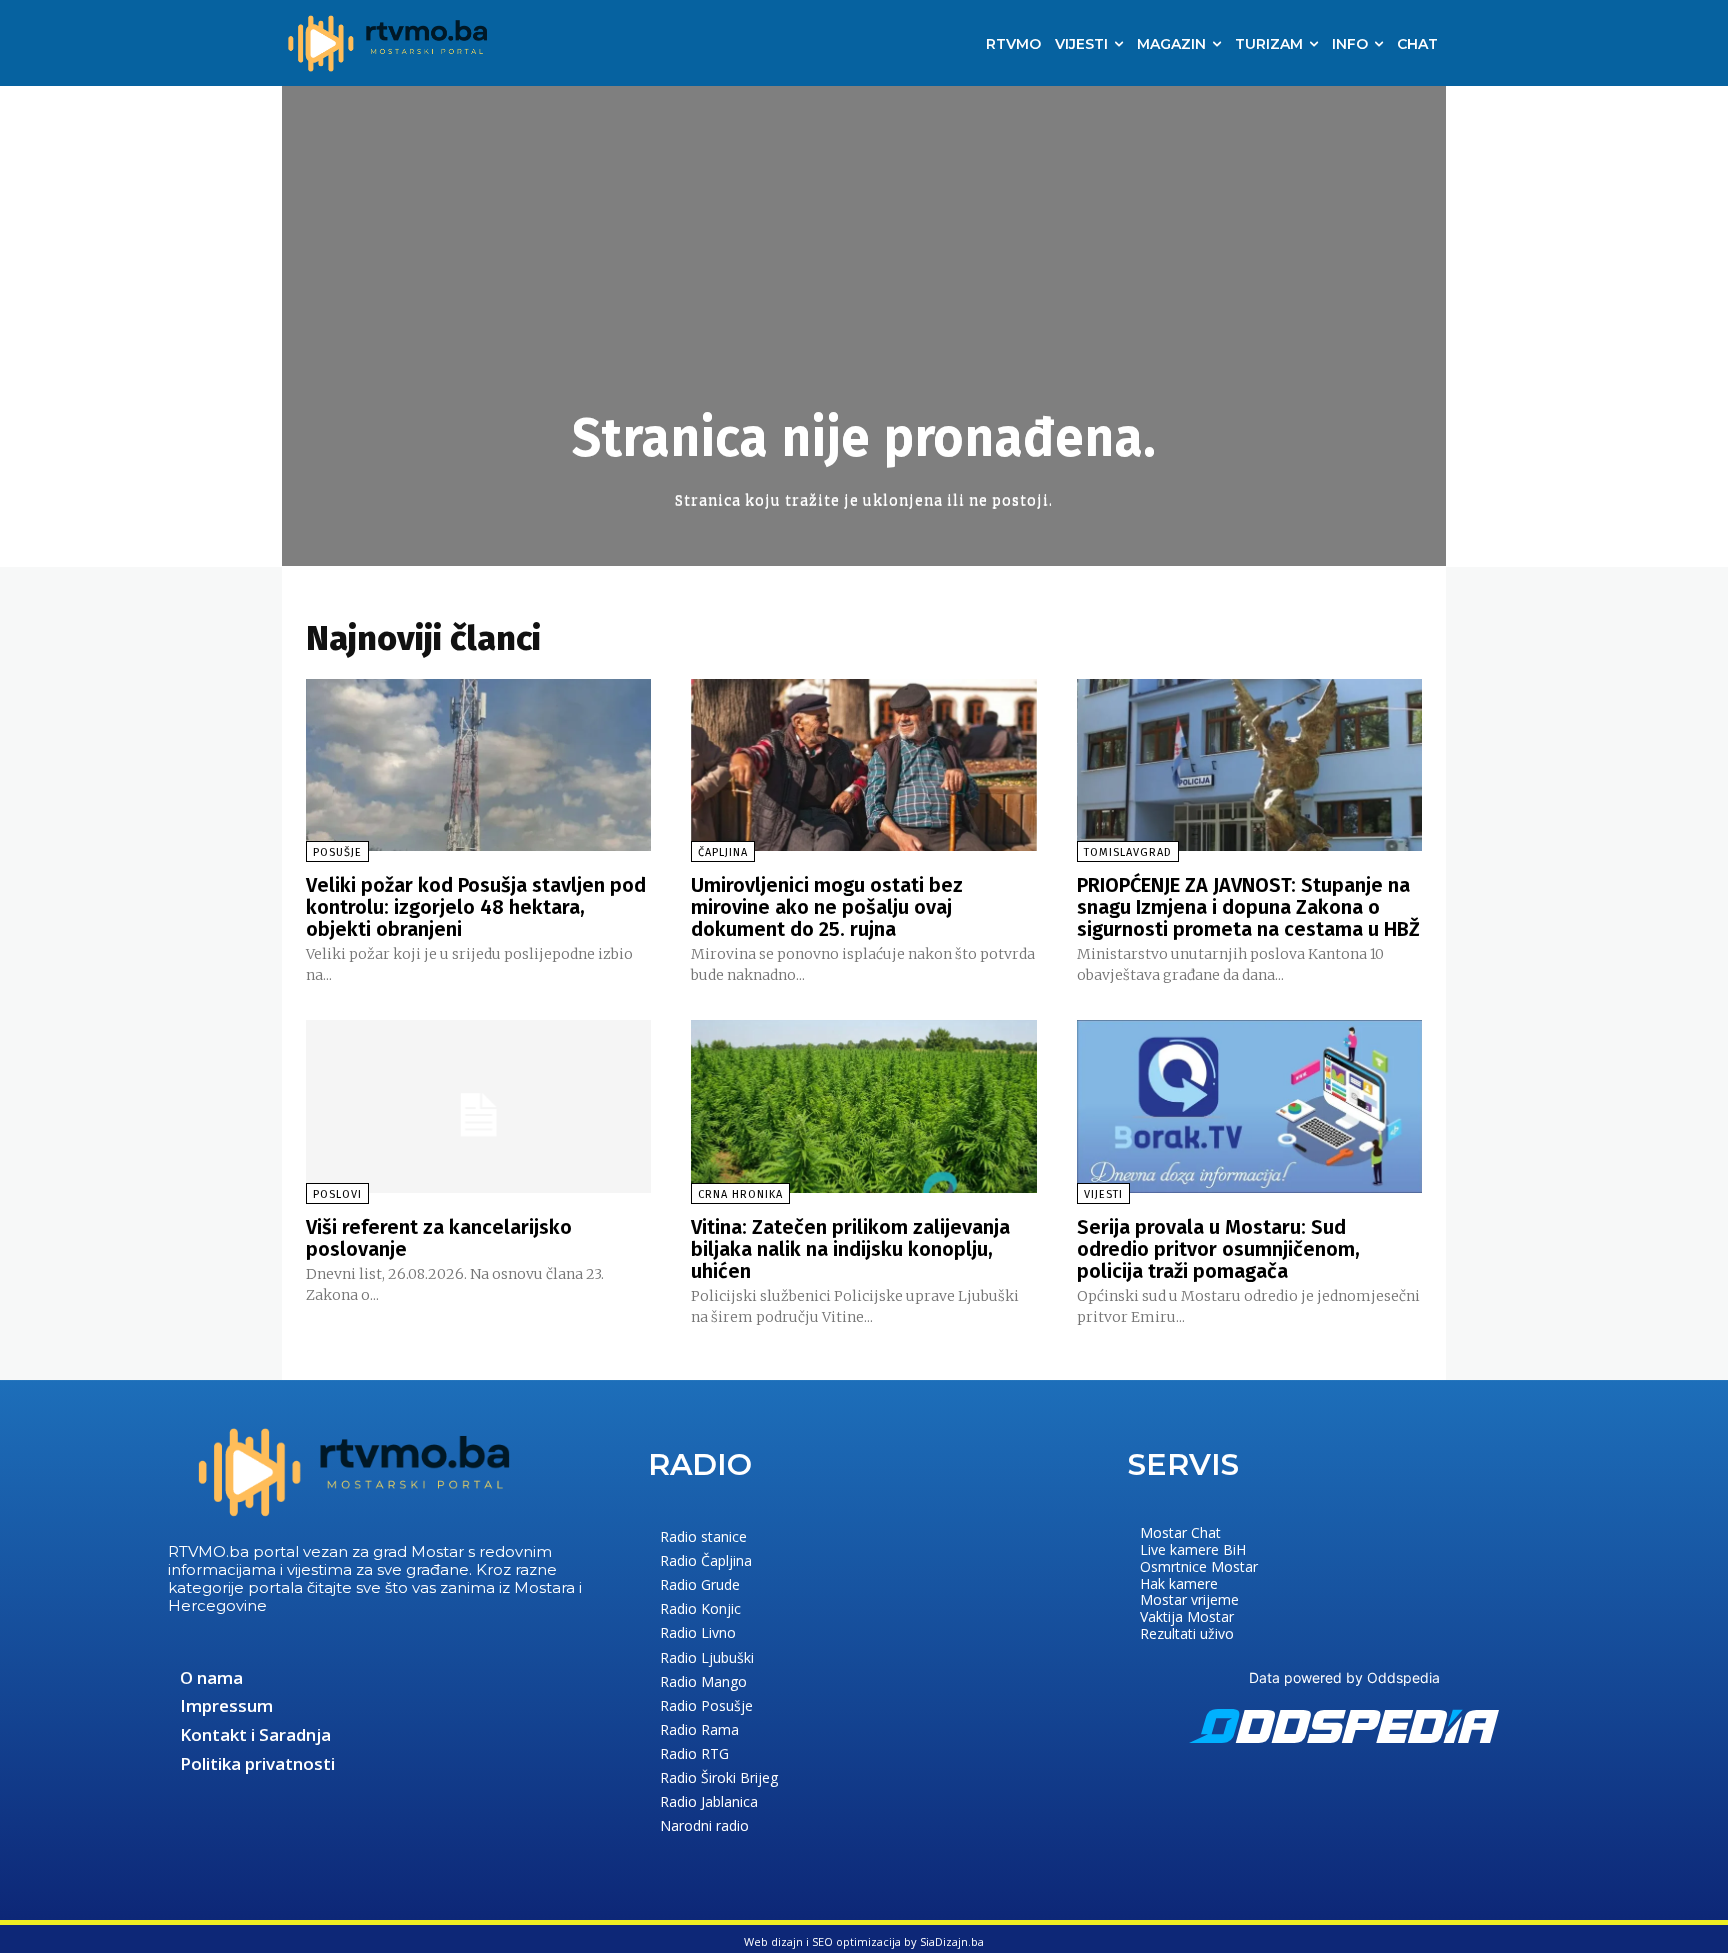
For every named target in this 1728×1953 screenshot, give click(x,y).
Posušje (337, 852)
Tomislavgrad (1128, 852)
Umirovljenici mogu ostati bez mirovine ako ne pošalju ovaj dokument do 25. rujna (827, 907)
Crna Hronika (740, 1194)
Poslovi (337, 1194)
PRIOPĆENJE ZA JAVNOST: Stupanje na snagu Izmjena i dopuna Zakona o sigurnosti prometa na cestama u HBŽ (1248, 907)
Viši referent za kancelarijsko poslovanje (439, 1238)
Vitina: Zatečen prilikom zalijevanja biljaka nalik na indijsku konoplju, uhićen (850, 1249)
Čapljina (723, 852)
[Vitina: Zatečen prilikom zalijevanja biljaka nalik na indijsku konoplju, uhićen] (863, 1106)
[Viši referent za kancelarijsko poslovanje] (478, 1106)
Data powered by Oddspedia (1344, 1677)
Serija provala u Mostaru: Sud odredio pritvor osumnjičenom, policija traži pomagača (1218, 1249)
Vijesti (1103, 1194)
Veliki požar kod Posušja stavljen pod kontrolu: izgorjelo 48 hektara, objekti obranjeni (476, 907)
